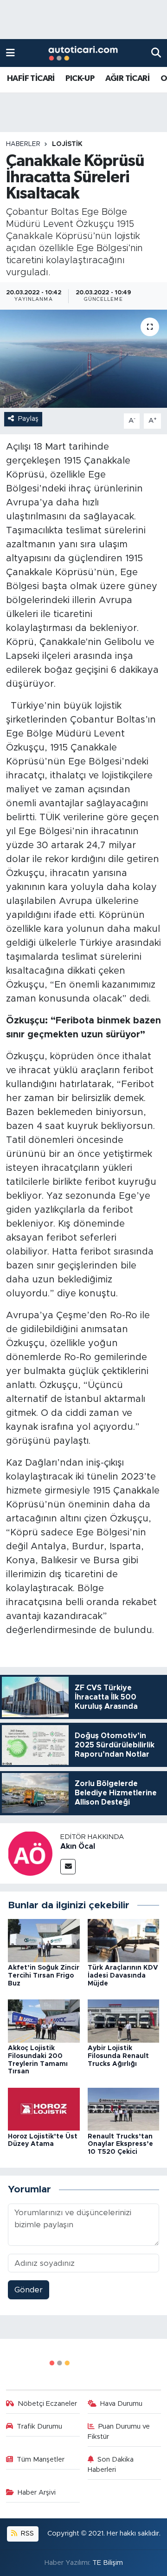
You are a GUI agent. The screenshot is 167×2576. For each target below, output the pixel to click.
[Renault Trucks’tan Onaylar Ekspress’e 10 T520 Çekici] (124, 2108)
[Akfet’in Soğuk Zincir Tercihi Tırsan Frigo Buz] (44, 1940)
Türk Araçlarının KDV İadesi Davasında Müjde (123, 1976)
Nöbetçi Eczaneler (47, 2404)
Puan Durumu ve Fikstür (119, 2432)
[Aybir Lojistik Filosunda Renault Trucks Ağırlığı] (124, 2021)
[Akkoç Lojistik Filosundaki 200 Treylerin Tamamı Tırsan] (44, 2021)
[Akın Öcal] (30, 1853)
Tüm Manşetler (41, 2460)
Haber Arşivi (37, 2493)
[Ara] (156, 53)
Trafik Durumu (39, 2427)
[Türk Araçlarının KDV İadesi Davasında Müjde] (124, 1940)
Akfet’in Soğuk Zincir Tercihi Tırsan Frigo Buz (44, 1976)
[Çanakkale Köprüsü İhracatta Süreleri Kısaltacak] (83, 359)
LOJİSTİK (67, 144)
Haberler (23, 144)
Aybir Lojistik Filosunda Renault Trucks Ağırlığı (118, 2056)
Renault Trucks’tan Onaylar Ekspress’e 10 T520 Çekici (120, 2144)
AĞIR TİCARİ (127, 79)
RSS (26, 2533)
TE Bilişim (108, 2563)
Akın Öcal (78, 1846)
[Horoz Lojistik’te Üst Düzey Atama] (44, 2108)
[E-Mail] (68, 1867)
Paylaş (28, 419)
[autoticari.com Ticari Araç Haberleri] (83, 53)
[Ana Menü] (10, 53)
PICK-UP (80, 79)
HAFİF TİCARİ (31, 79)
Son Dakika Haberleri (111, 2465)
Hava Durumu (121, 2404)
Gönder (29, 2290)
